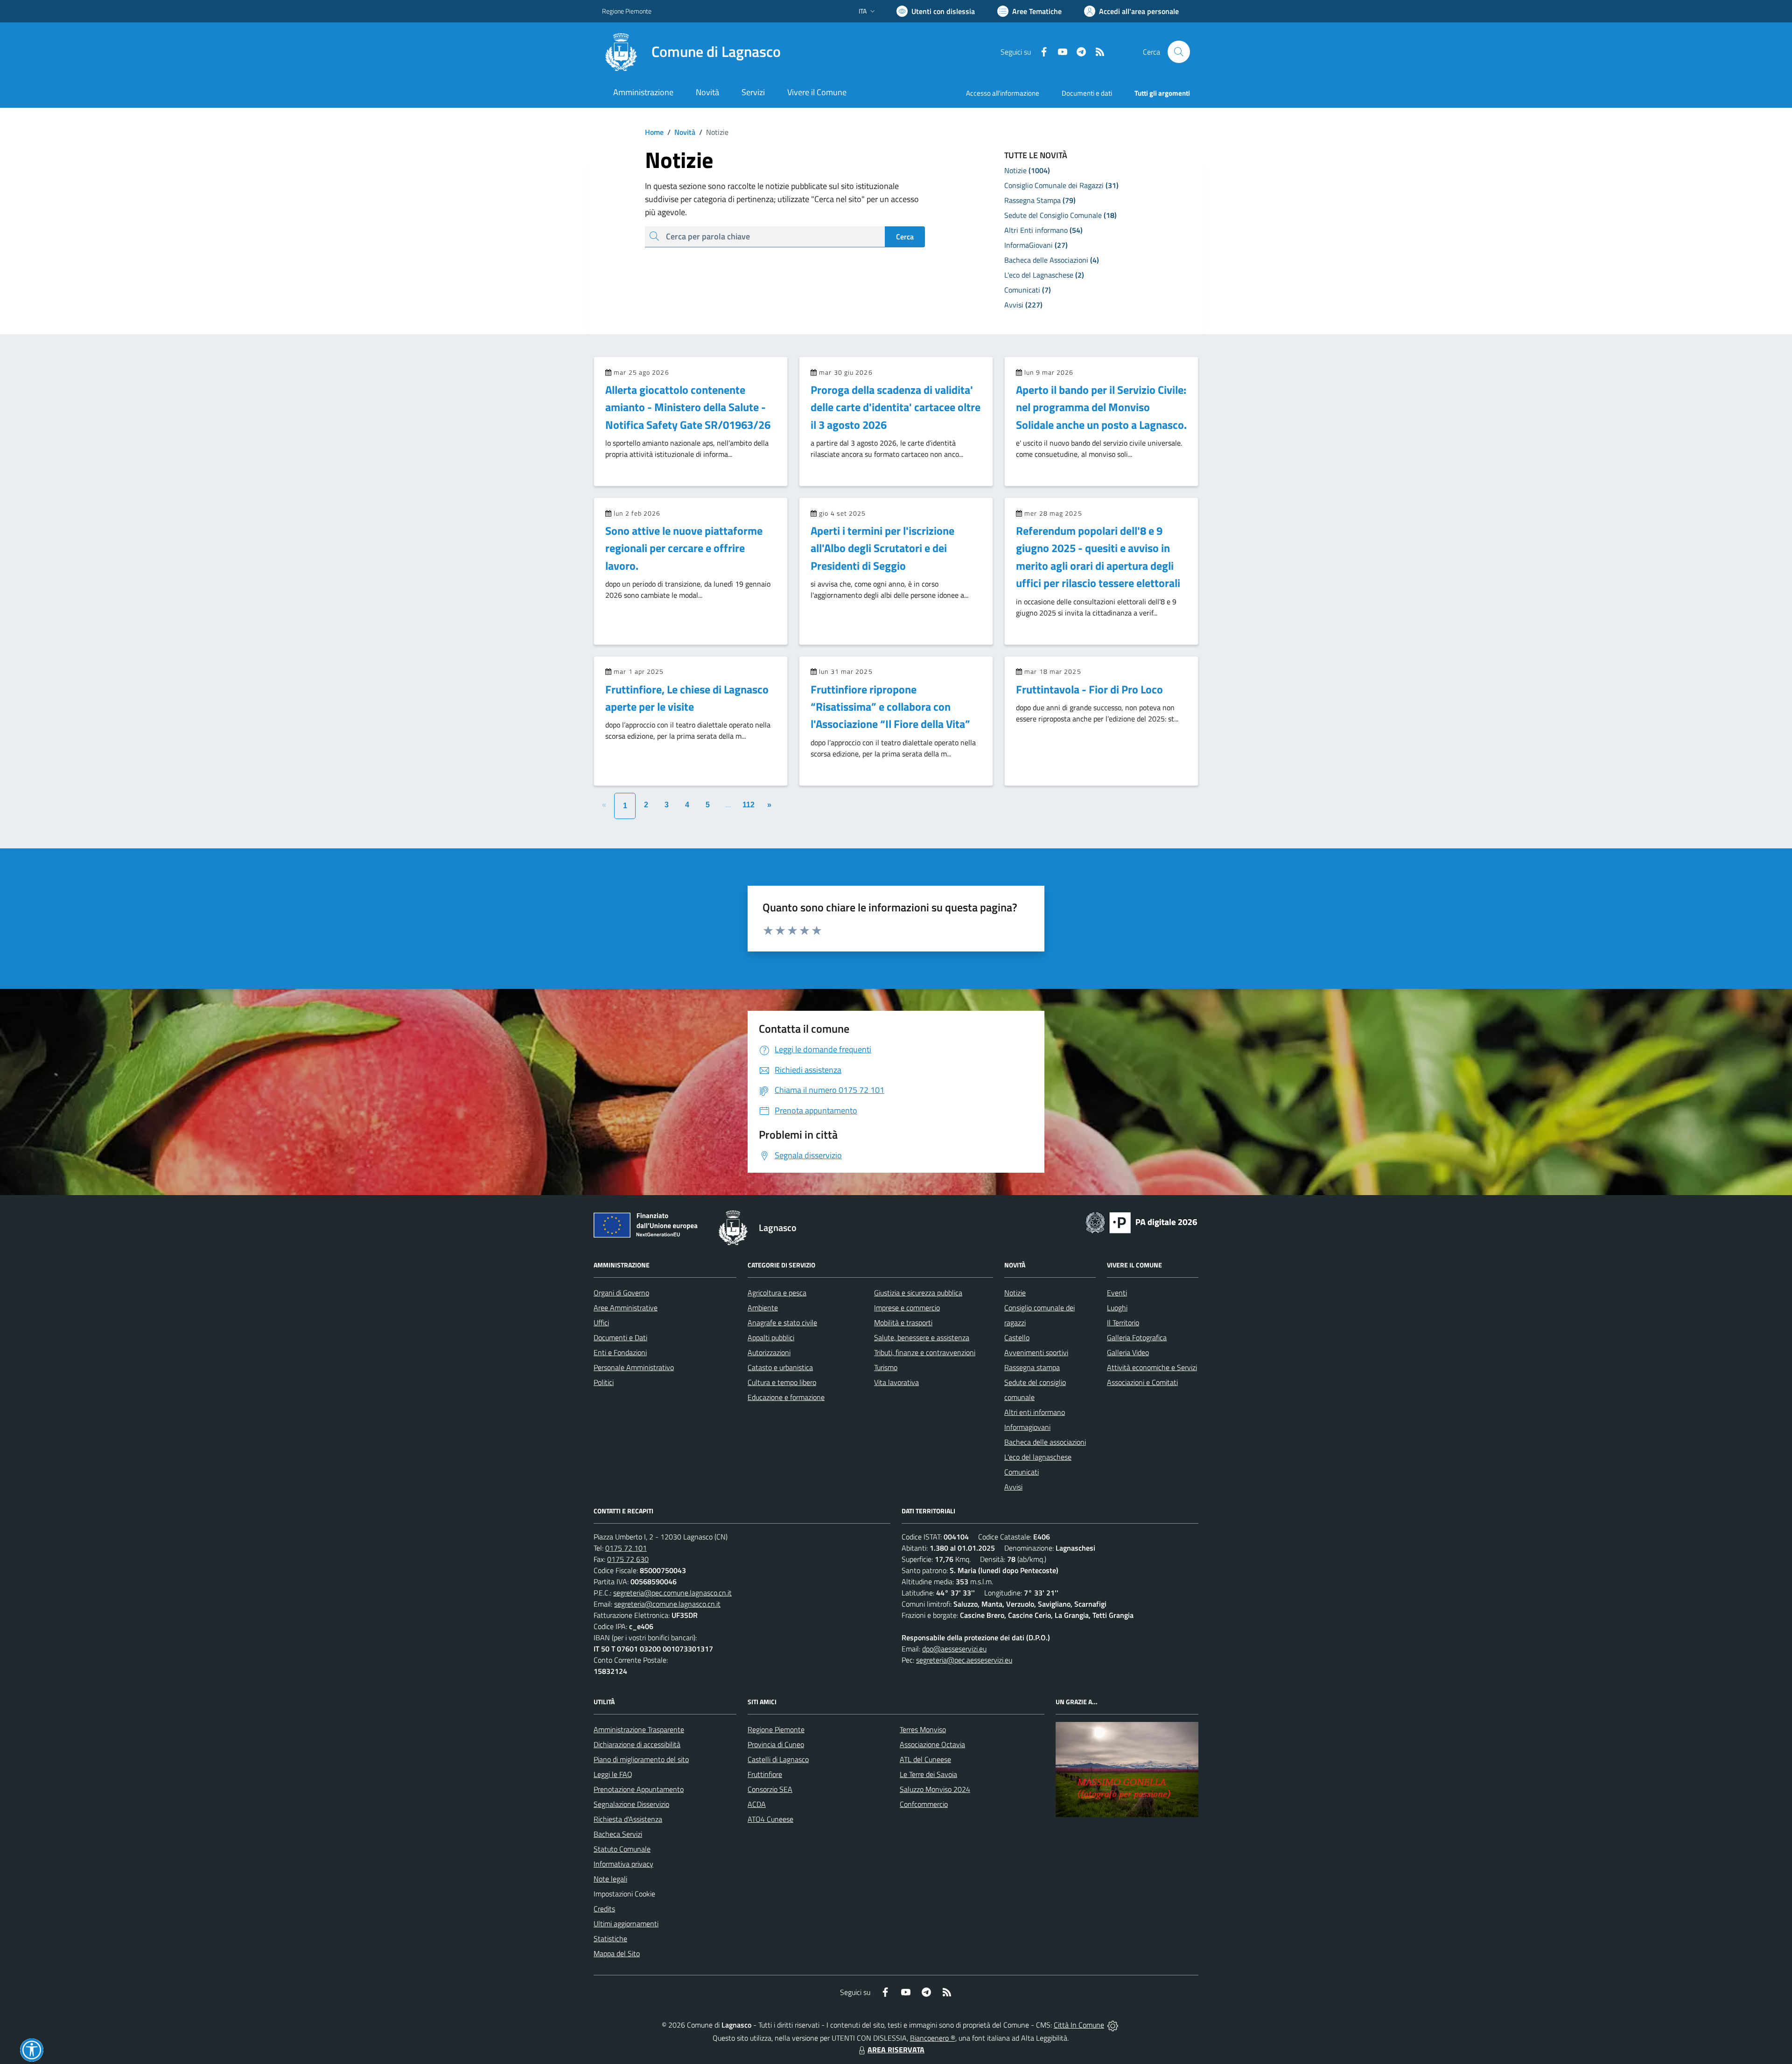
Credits (604, 1909)
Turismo (886, 1367)
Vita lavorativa (896, 1382)
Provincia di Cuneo (776, 1744)
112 (749, 805)
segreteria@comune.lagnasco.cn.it (667, 1604)
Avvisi (1013, 1487)
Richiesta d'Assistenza (628, 1819)
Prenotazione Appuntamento (639, 1789)
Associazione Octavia (932, 1744)
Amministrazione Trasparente (639, 1729)
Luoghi (1117, 1308)
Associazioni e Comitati (1142, 1382)
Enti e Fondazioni (620, 1352)
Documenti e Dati (620, 1337)
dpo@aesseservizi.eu (954, 1649)
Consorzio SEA (770, 1789)
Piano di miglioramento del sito (641, 1759)
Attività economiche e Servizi (1152, 1367)
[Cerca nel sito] (1179, 52)
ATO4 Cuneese (770, 1819)
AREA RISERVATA (896, 2050)
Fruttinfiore (765, 1774)
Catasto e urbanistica (780, 1367)
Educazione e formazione (786, 1397)
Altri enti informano (1035, 1412)
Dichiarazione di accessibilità (637, 1744)
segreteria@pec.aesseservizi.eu (964, 1660)
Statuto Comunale (622, 1849)
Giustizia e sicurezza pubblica (918, 1293)
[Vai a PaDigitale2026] (1141, 1222)
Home (654, 132)
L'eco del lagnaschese (1038, 1457)
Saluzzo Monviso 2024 (935, 1789)
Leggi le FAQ (613, 1774)
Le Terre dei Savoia (928, 1774)
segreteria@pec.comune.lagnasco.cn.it (672, 1593)
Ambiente (763, 1308)
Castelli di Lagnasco (778, 1759)
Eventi (1117, 1293)
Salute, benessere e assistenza (922, 1337)
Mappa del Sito (617, 1953)
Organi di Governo (621, 1293)
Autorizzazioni (769, 1352)
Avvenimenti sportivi (1036, 1352)
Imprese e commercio (907, 1308)
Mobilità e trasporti (903, 1322)
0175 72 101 (626, 1548)
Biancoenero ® (933, 2038)
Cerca (905, 237)
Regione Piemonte (627, 11)
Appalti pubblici (771, 1337)
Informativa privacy (623, 1864)
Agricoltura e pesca (777, 1293)
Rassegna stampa (1032, 1367)
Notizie (1015, 1293)
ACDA (757, 1804)
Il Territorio (1123, 1322)
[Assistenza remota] (1113, 2025)
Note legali (610, 1879)
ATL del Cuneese (925, 1759)
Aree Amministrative (626, 1308)
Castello (1017, 1337)
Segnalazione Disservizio (631, 1804)
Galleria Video (1128, 1352)
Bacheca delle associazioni (1045, 1442)
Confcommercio (924, 1804)
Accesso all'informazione (1003, 93)
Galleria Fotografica (1137, 1337)
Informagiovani (1027, 1427)
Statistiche (610, 1938)
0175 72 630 (628, 1559)
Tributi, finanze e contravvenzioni (925, 1352)
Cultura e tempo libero (782, 1382)
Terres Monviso (923, 1729)
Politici (604, 1382)
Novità (681, 132)
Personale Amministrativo (634, 1367)
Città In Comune (1079, 2025)
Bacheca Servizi (618, 1834)
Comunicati (1022, 1472)
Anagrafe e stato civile (782, 1322)
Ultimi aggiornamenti (626, 1924)
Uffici (601, 1322)
